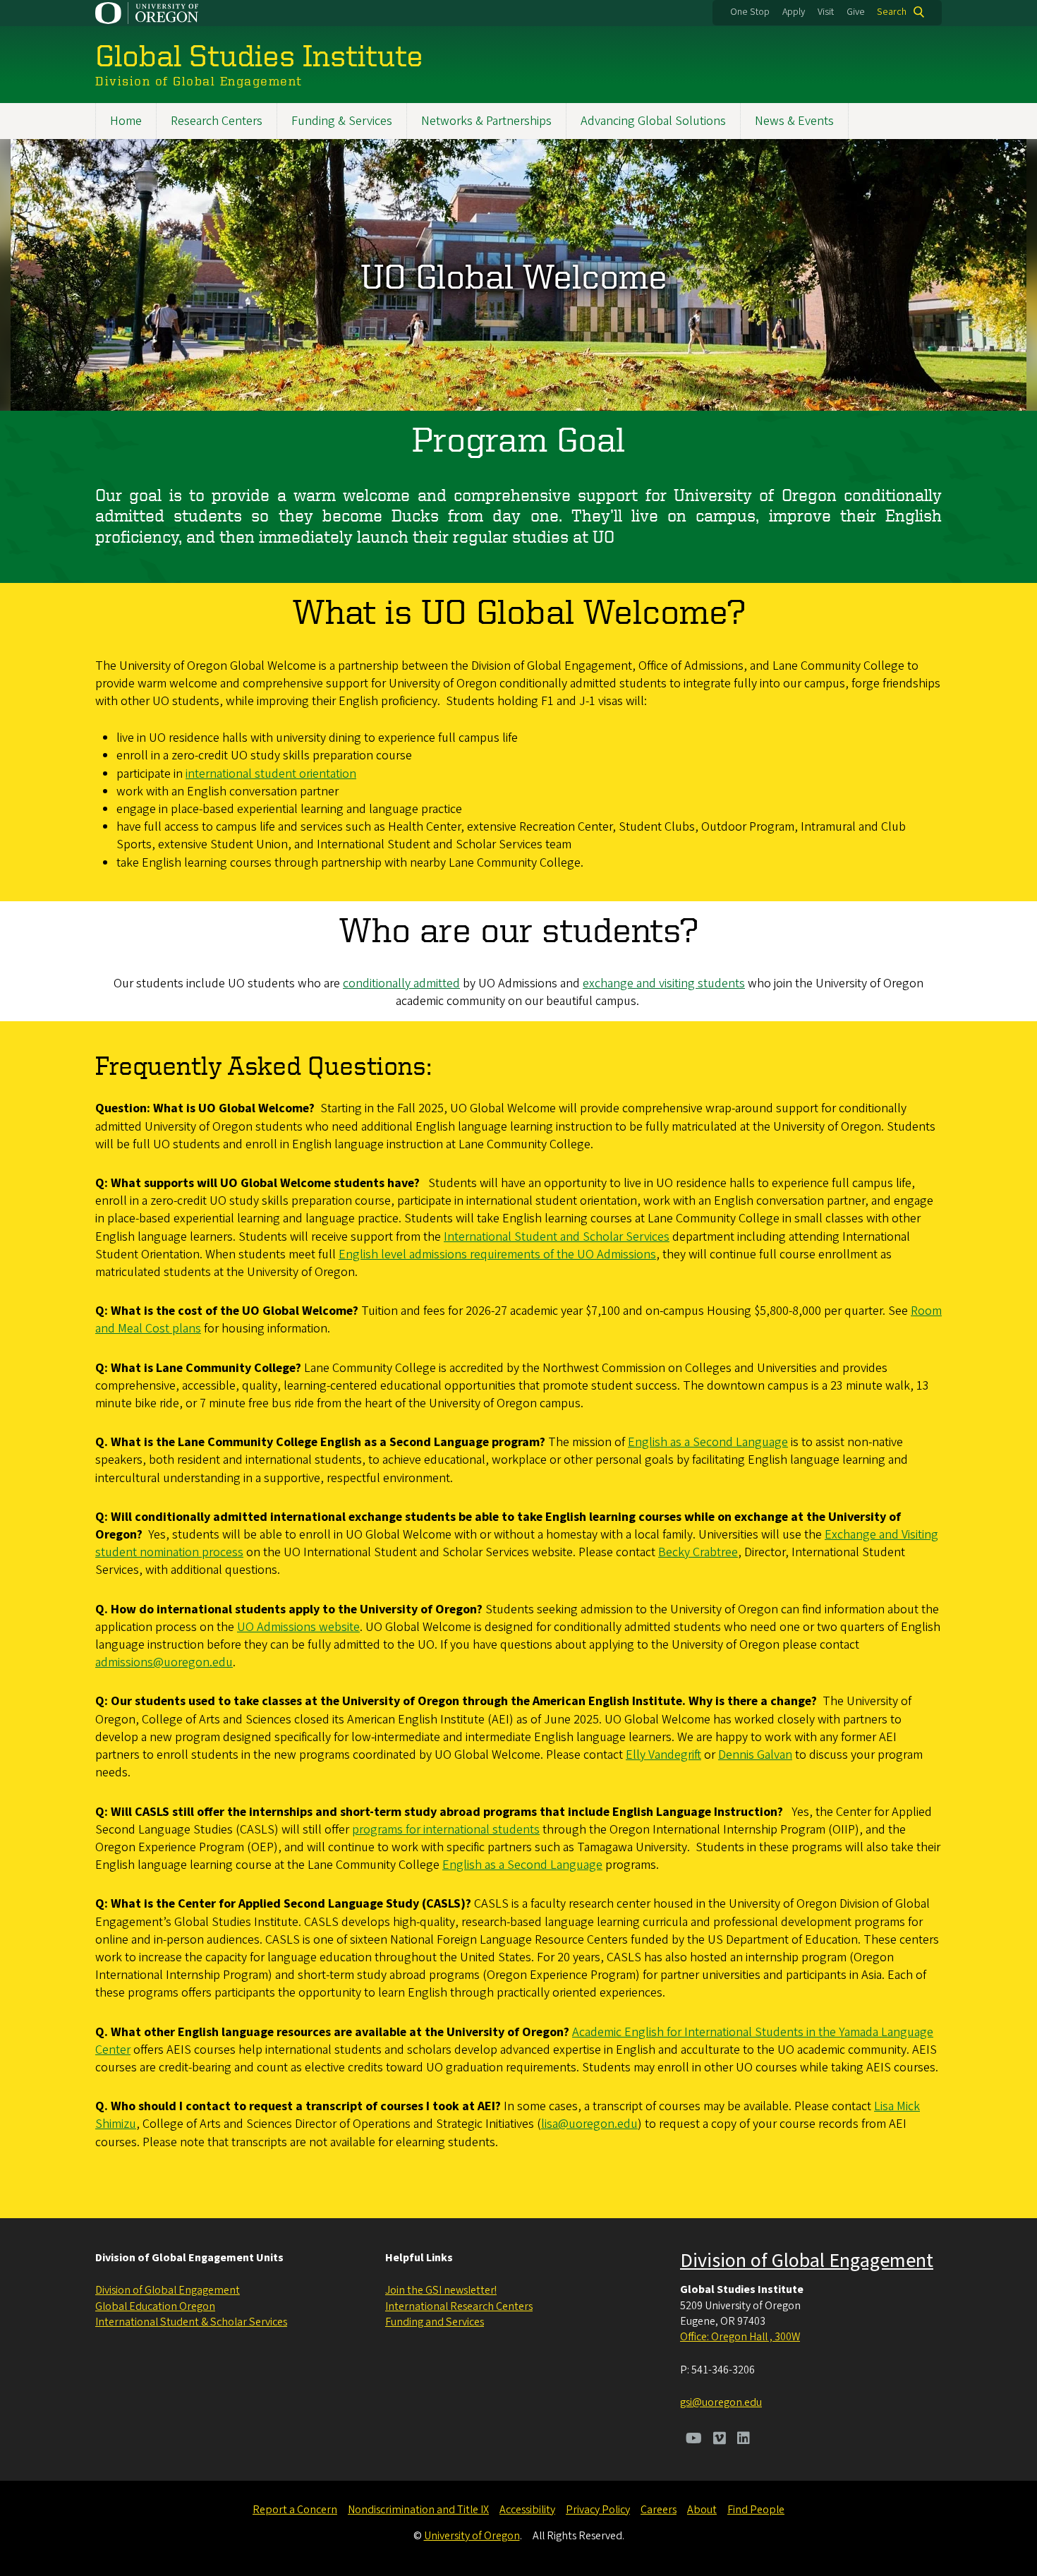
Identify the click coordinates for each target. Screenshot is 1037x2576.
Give (856, 12)
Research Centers (217, 121)
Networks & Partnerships (486, 121)
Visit (826, 12)
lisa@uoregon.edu (589, 2124)
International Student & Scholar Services (191, 2322)
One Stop (750, 12)
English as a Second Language (708, 1442)
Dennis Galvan (755, 1755)
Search (892, 12)
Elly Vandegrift (663, 1755)
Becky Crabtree (698, 1552)
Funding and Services (435, 2322)
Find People (756, 2510)
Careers (659, 2510)
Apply (794, 12)
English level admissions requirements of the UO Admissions (497, 1254)
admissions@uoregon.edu (164, 1662)
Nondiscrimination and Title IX (418, 2510)
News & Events (794, 121)
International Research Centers (459, 2306)
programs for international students (446, 1830)
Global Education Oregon (155, 2306)
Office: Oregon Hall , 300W (740, 2337)
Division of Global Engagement (168, 2290)
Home (126, 121)
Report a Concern (295, 2510)
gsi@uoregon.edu (721, 2402)
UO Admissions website (298, 1627)
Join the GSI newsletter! (441, 2290)
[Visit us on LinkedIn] (744, 2440)
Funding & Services (342, 121)
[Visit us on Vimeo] (720, 2440)
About (702, 2510)
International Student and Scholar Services (557, 1237)
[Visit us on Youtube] (694, 2440)
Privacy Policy (598, 2510)
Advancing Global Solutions (653, 121)
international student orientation (271, 774)
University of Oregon (472, 2536)
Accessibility (527, 2510)
